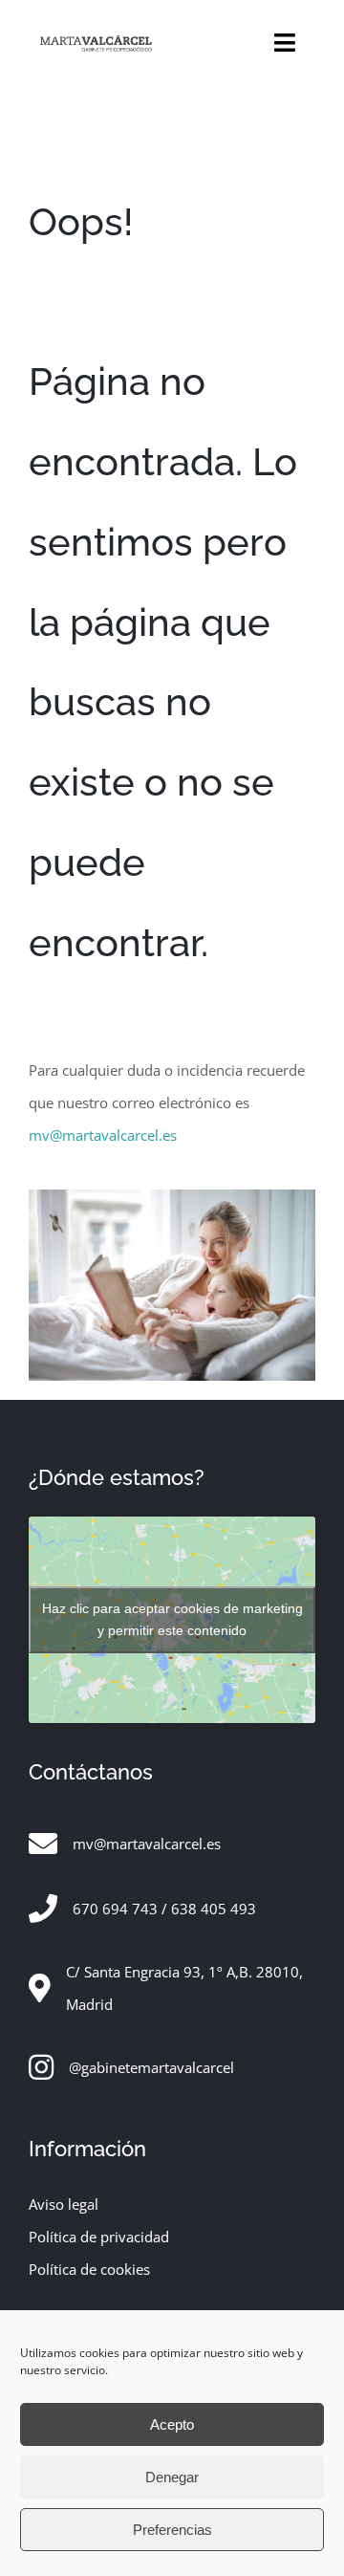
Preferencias (172, 2530)
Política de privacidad (99, 2237)
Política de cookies (89, 2269)
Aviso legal (64, 2204)
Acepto (172, 2424)
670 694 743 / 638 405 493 (164, 1909)
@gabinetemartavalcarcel (151, 2067)
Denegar (172, 2477)
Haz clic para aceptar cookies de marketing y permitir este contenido (172, 1619)
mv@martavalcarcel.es (103, 1135)
